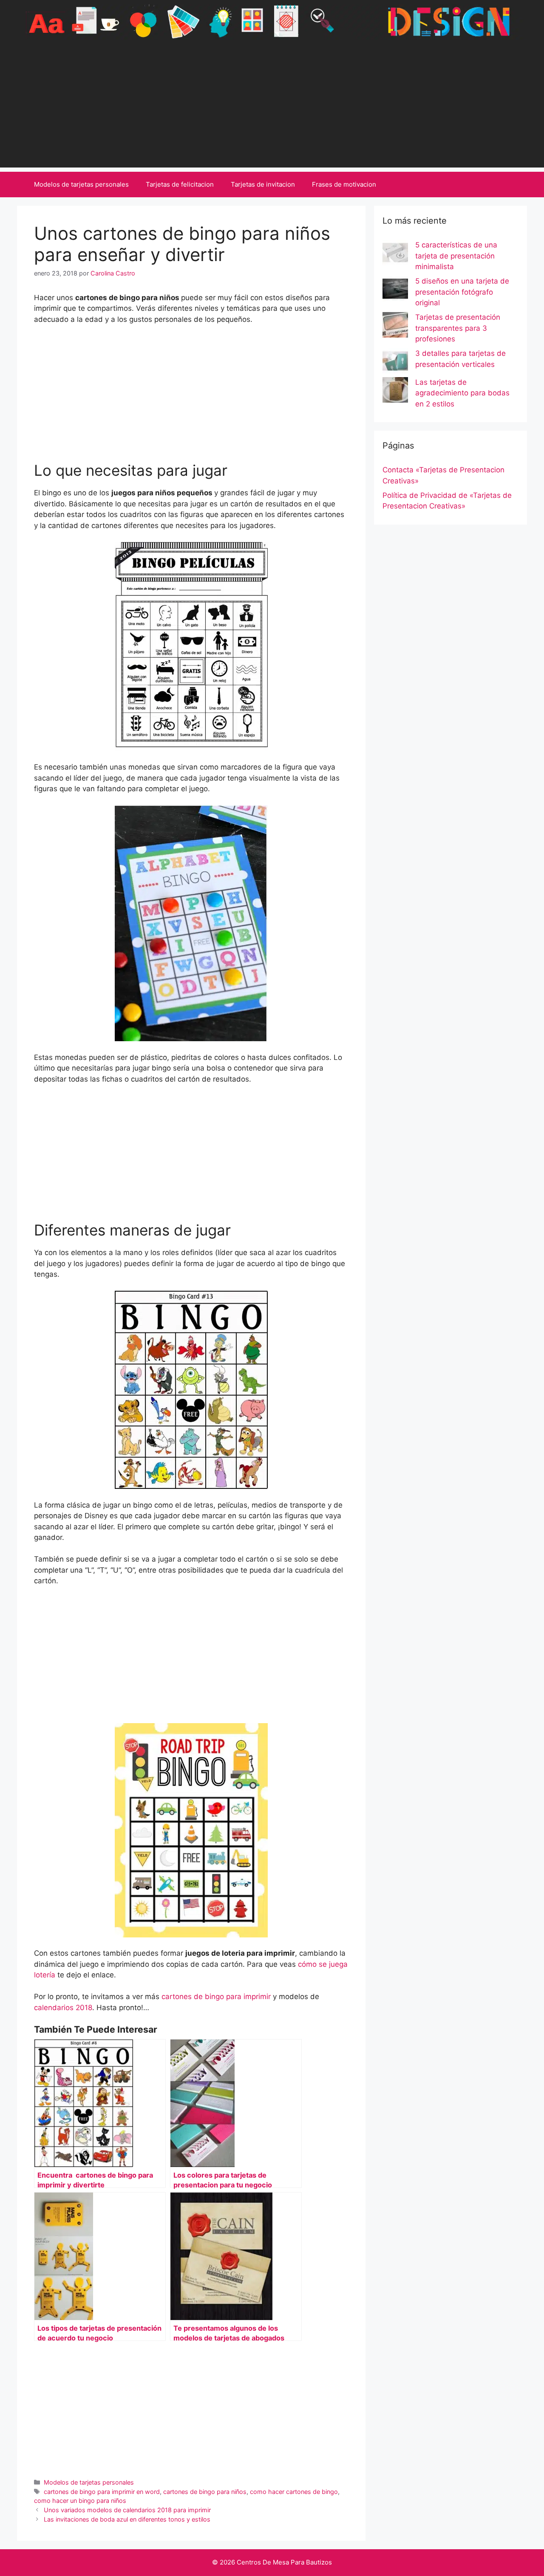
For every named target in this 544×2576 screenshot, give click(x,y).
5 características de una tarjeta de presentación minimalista (456, 256)
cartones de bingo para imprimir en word (102, 2492)
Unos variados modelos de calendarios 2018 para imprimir (127, 2510)
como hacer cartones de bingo (294, 2492)
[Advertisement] (272, 108)
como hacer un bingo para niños (80, 2501)
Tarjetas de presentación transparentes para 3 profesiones (458, 328)
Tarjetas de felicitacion (180, 184)
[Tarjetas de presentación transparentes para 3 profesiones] (395, 327)
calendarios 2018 (63, 2008)
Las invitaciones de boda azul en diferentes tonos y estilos (127, 2519)
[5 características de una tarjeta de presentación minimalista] (395, 254)
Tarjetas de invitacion (263, 184)
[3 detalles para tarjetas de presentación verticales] (395, 363)
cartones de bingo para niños (205, 2492)
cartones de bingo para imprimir (216, 1997)
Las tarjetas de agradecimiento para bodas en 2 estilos (462, 393)
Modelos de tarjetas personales (81, 184)
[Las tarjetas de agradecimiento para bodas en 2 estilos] (395, 392)
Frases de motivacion (344, 184)
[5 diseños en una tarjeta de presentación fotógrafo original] (395, 290)
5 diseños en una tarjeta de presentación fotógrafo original (462, 292)
